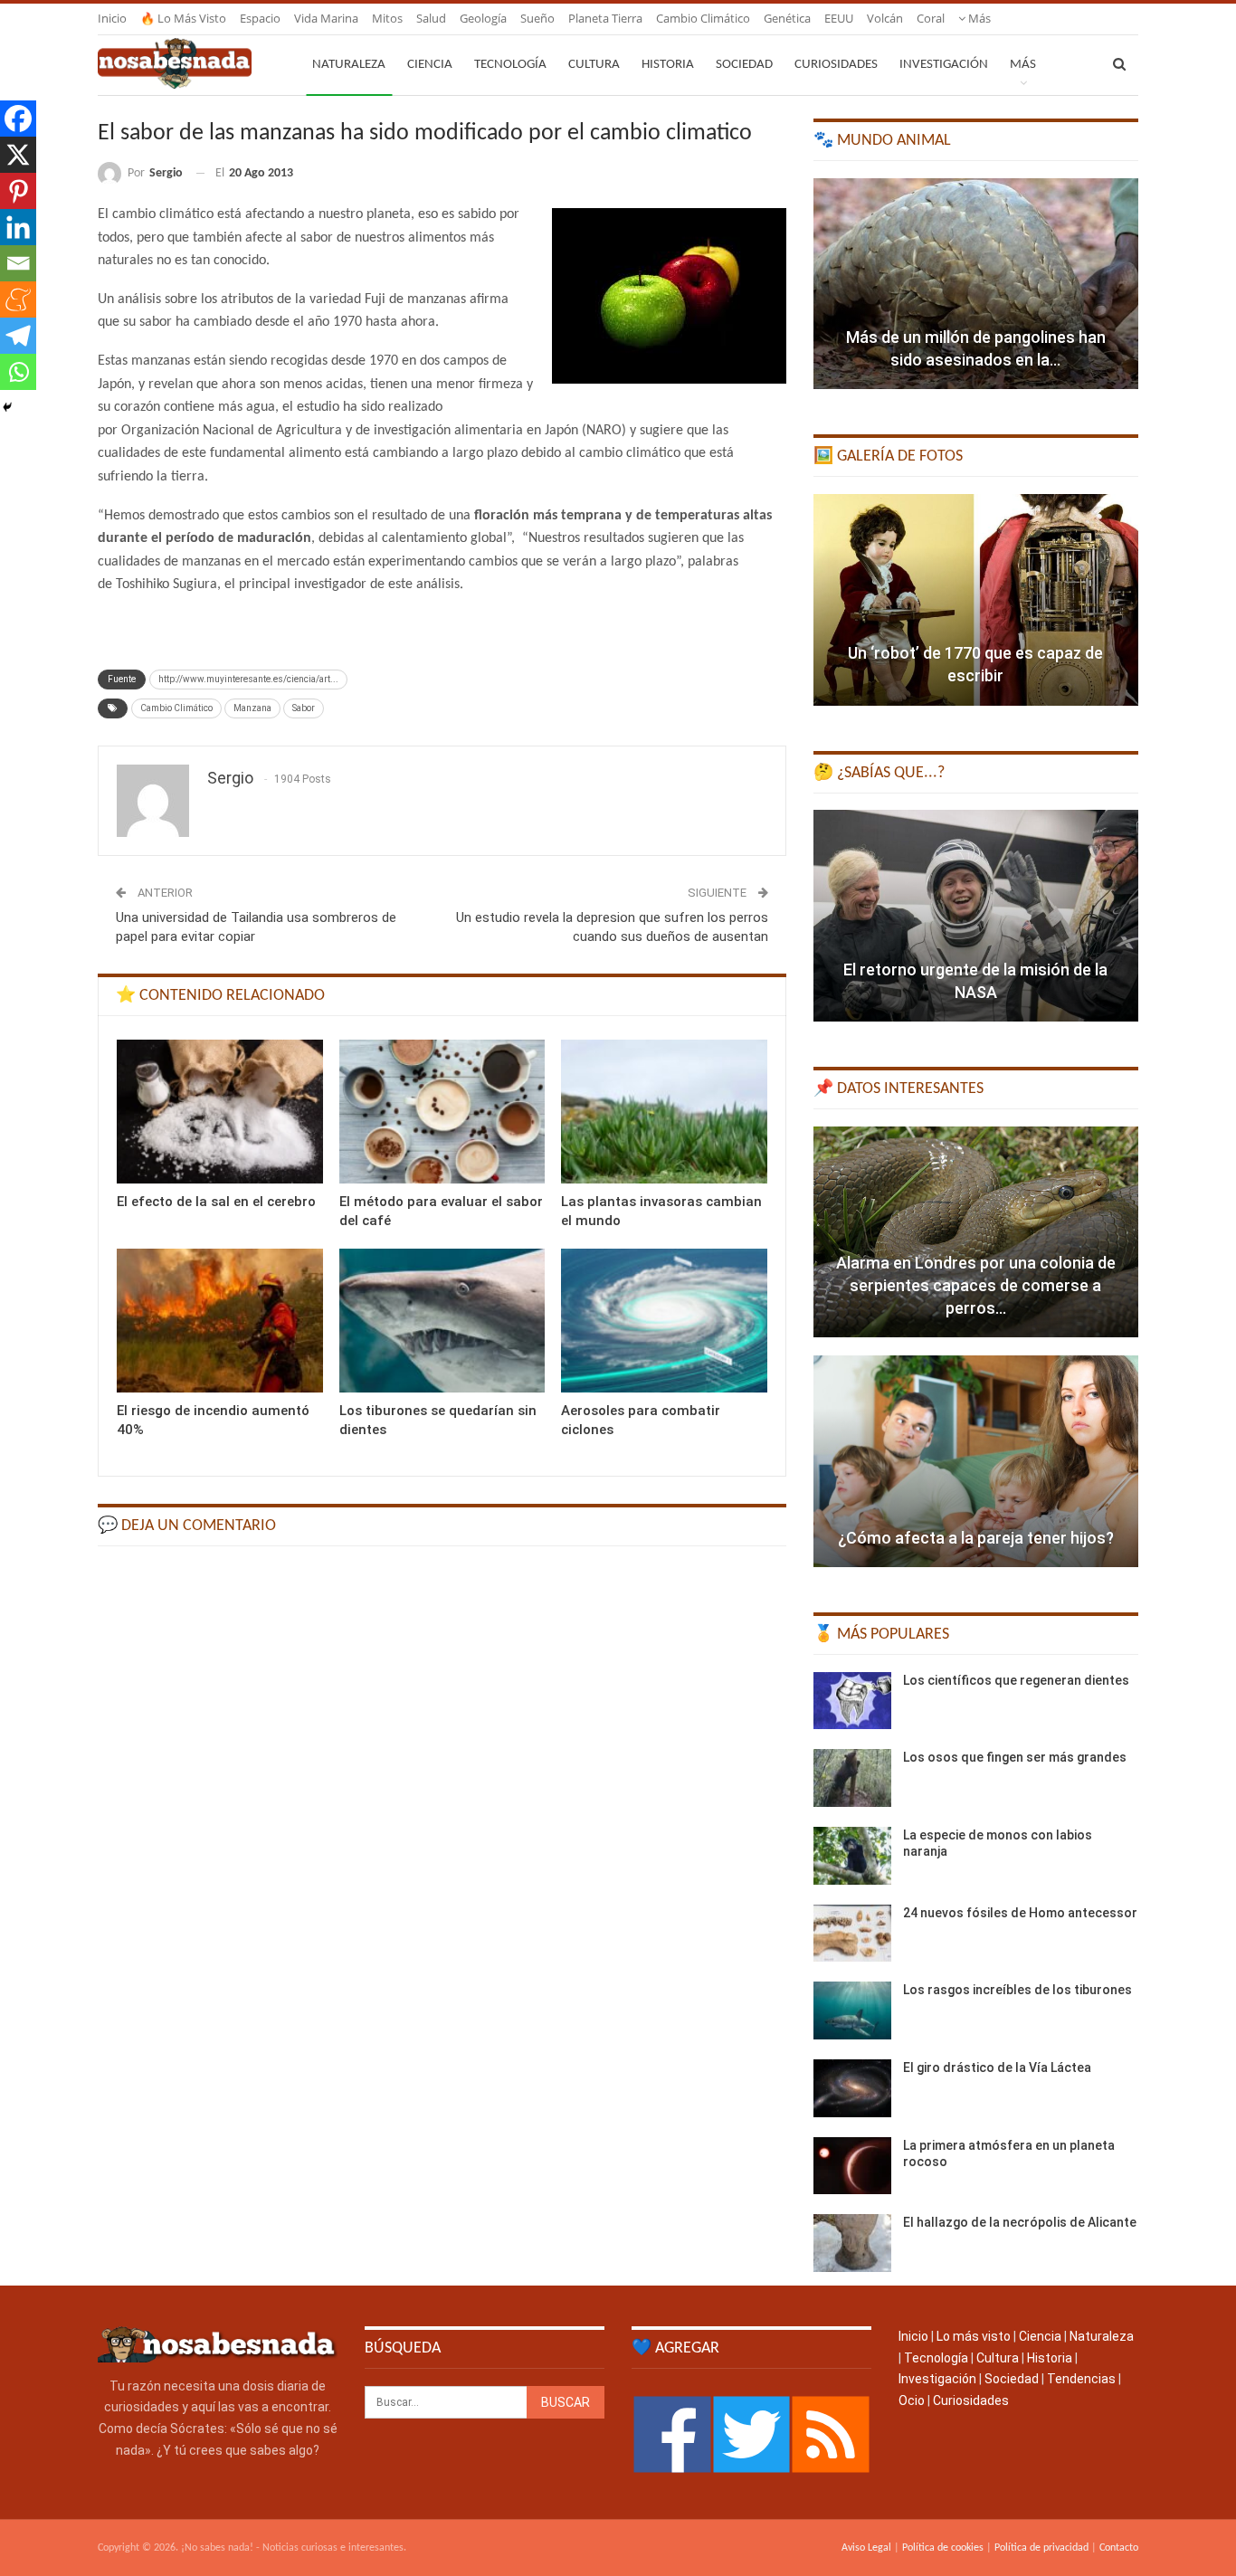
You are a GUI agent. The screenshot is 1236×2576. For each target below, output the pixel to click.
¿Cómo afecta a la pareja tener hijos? (976, 1538)
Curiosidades (836, 65)
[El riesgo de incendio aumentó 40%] (220, 1321)
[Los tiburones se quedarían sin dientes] (442, 1321)
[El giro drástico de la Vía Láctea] (852, 2088)
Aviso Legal (866, 2548)
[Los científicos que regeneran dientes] (852, 1701)
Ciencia (430, 65)
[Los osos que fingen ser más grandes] (852, 1778)
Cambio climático (703, 18)
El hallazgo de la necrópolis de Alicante (1020, 2222)
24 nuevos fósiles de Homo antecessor (1020, 1913)
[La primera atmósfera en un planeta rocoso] (852, 2166)
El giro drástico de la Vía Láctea (997, 2067)
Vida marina (326, 18)
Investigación (944, 65)
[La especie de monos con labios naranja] (852, 1856)
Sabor (304, 708)
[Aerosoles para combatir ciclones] (664, 1321)
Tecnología (510, 65)
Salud (431, 18)
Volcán (885, 18)
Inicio (112, 18)
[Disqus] (442, 1790)
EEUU (839, 18)
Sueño (537, 18)
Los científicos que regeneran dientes (1016, 1680)
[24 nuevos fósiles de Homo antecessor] (852, 1934)
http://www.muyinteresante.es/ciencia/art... (248, 679)
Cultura (594, 65)
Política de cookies (943, 2548)
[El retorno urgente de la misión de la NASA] (976, 916)
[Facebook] (18, 119)
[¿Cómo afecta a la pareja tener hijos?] (976, 1461)
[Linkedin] (18, 227)
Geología (483, 18)
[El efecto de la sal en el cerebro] (220, 1112)
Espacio (260, 18)
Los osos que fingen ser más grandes (1015, 1757)
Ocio (912, 2400)
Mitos (387, 18)
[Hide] (7, 407)
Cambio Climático (176, 708)
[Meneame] (18, 299)
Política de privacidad (1041, 2548)
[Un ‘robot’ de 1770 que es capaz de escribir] (976, 600)
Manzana (252, 708)
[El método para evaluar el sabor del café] (442, 1112)
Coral (931, 18)
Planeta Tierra (605, 18)
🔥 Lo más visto (183, 18)
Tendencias (1081, 2379)
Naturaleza (349, 65)
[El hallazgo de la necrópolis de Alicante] (852, 2243)
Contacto (1119, 2548)
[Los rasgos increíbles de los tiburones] (852, 2010)
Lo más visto (974, 2336)
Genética (787, 18)
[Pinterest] (18, 191)
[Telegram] (18, 336)
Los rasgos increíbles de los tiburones (1017, 1990)
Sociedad (744, 65)
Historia (668, 65)
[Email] (18, 263)
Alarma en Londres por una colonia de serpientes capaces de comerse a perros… (976, 1285)
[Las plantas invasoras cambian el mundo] (664, 1112)
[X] (18, 155)
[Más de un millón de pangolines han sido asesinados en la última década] (976, 284)
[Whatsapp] (18, 372)
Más (978, 18)
